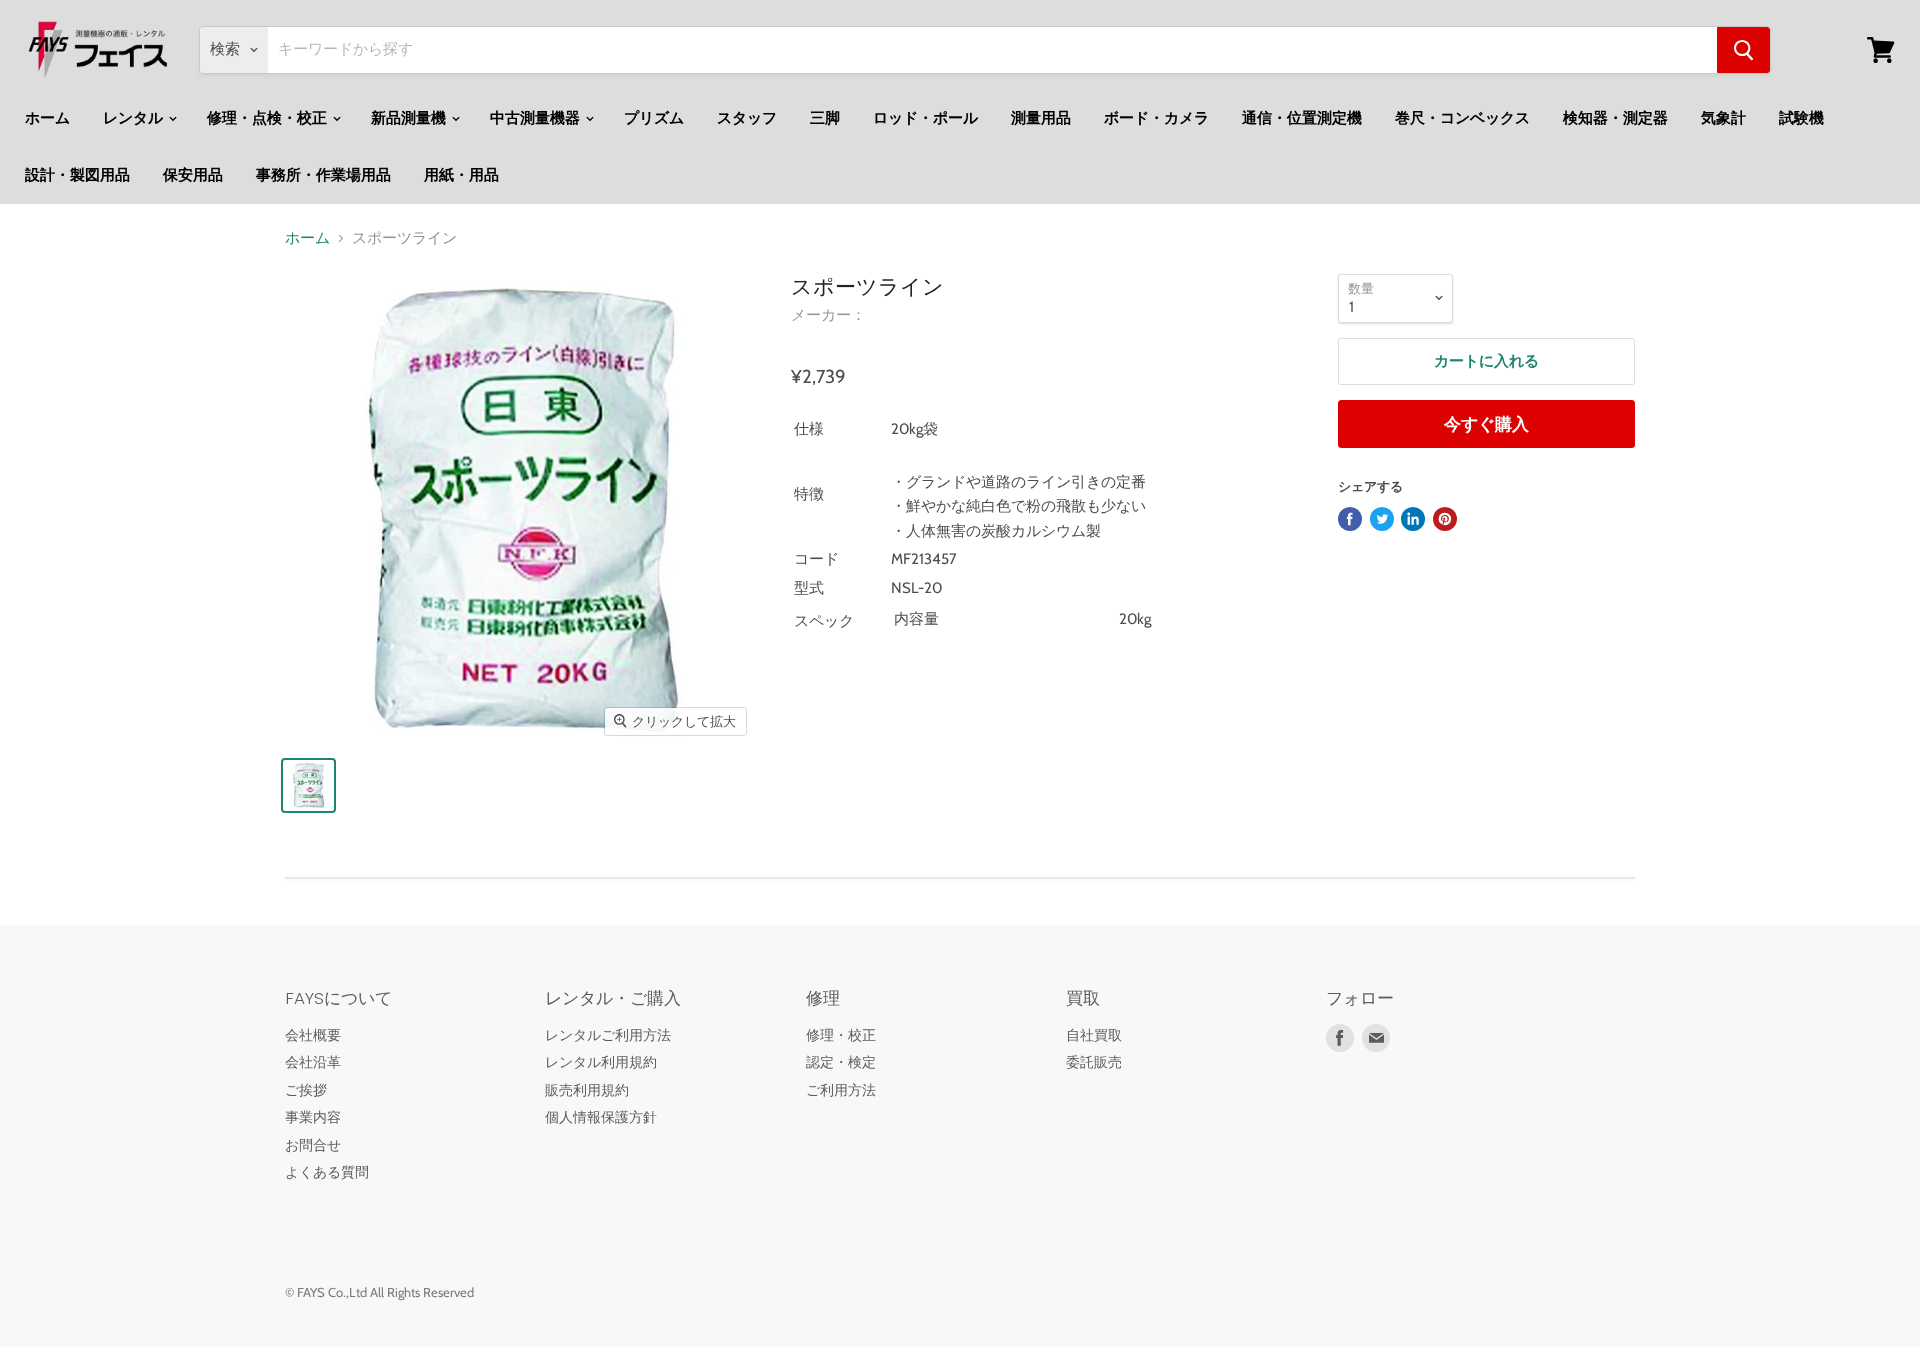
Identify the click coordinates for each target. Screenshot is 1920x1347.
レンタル (134, 118)
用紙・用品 (461, 175)
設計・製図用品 (77, 175)
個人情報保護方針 (601, 1117)
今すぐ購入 (1486, 424)
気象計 (1723, 118)
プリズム (654, 118)
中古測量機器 (536, 118)
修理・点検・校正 (268, 118)
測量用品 (1041, 118)
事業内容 (313, 1117)
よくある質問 (327, 1172)
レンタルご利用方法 (608, 1035)
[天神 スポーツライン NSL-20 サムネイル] (308, 785)
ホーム (47, 118)
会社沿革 (313, 1062)
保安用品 (193, 175)
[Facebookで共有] (1350, 519)
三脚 (825, 118)
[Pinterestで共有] (1445, 519)
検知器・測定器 (1615, 118)
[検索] (1743, 50)
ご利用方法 (841, 1090)
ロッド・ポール (925, 118)
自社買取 (1094, 1035)
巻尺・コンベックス (1462, 118)
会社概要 (313, 1035)
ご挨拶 (306, 1090)
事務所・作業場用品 (323, 175)
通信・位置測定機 (1302, 118)
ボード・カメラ (1156, 118)
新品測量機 (410, 118)
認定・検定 (841, 1062)
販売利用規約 (587, 1090)
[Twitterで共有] (1382, 519)
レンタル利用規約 (601, 1062)
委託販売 (1094, 1062)
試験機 (1801, 118)
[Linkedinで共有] (1413, 519)
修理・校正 (841, 1035)
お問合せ (313, 1145)
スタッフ (747, 118)
